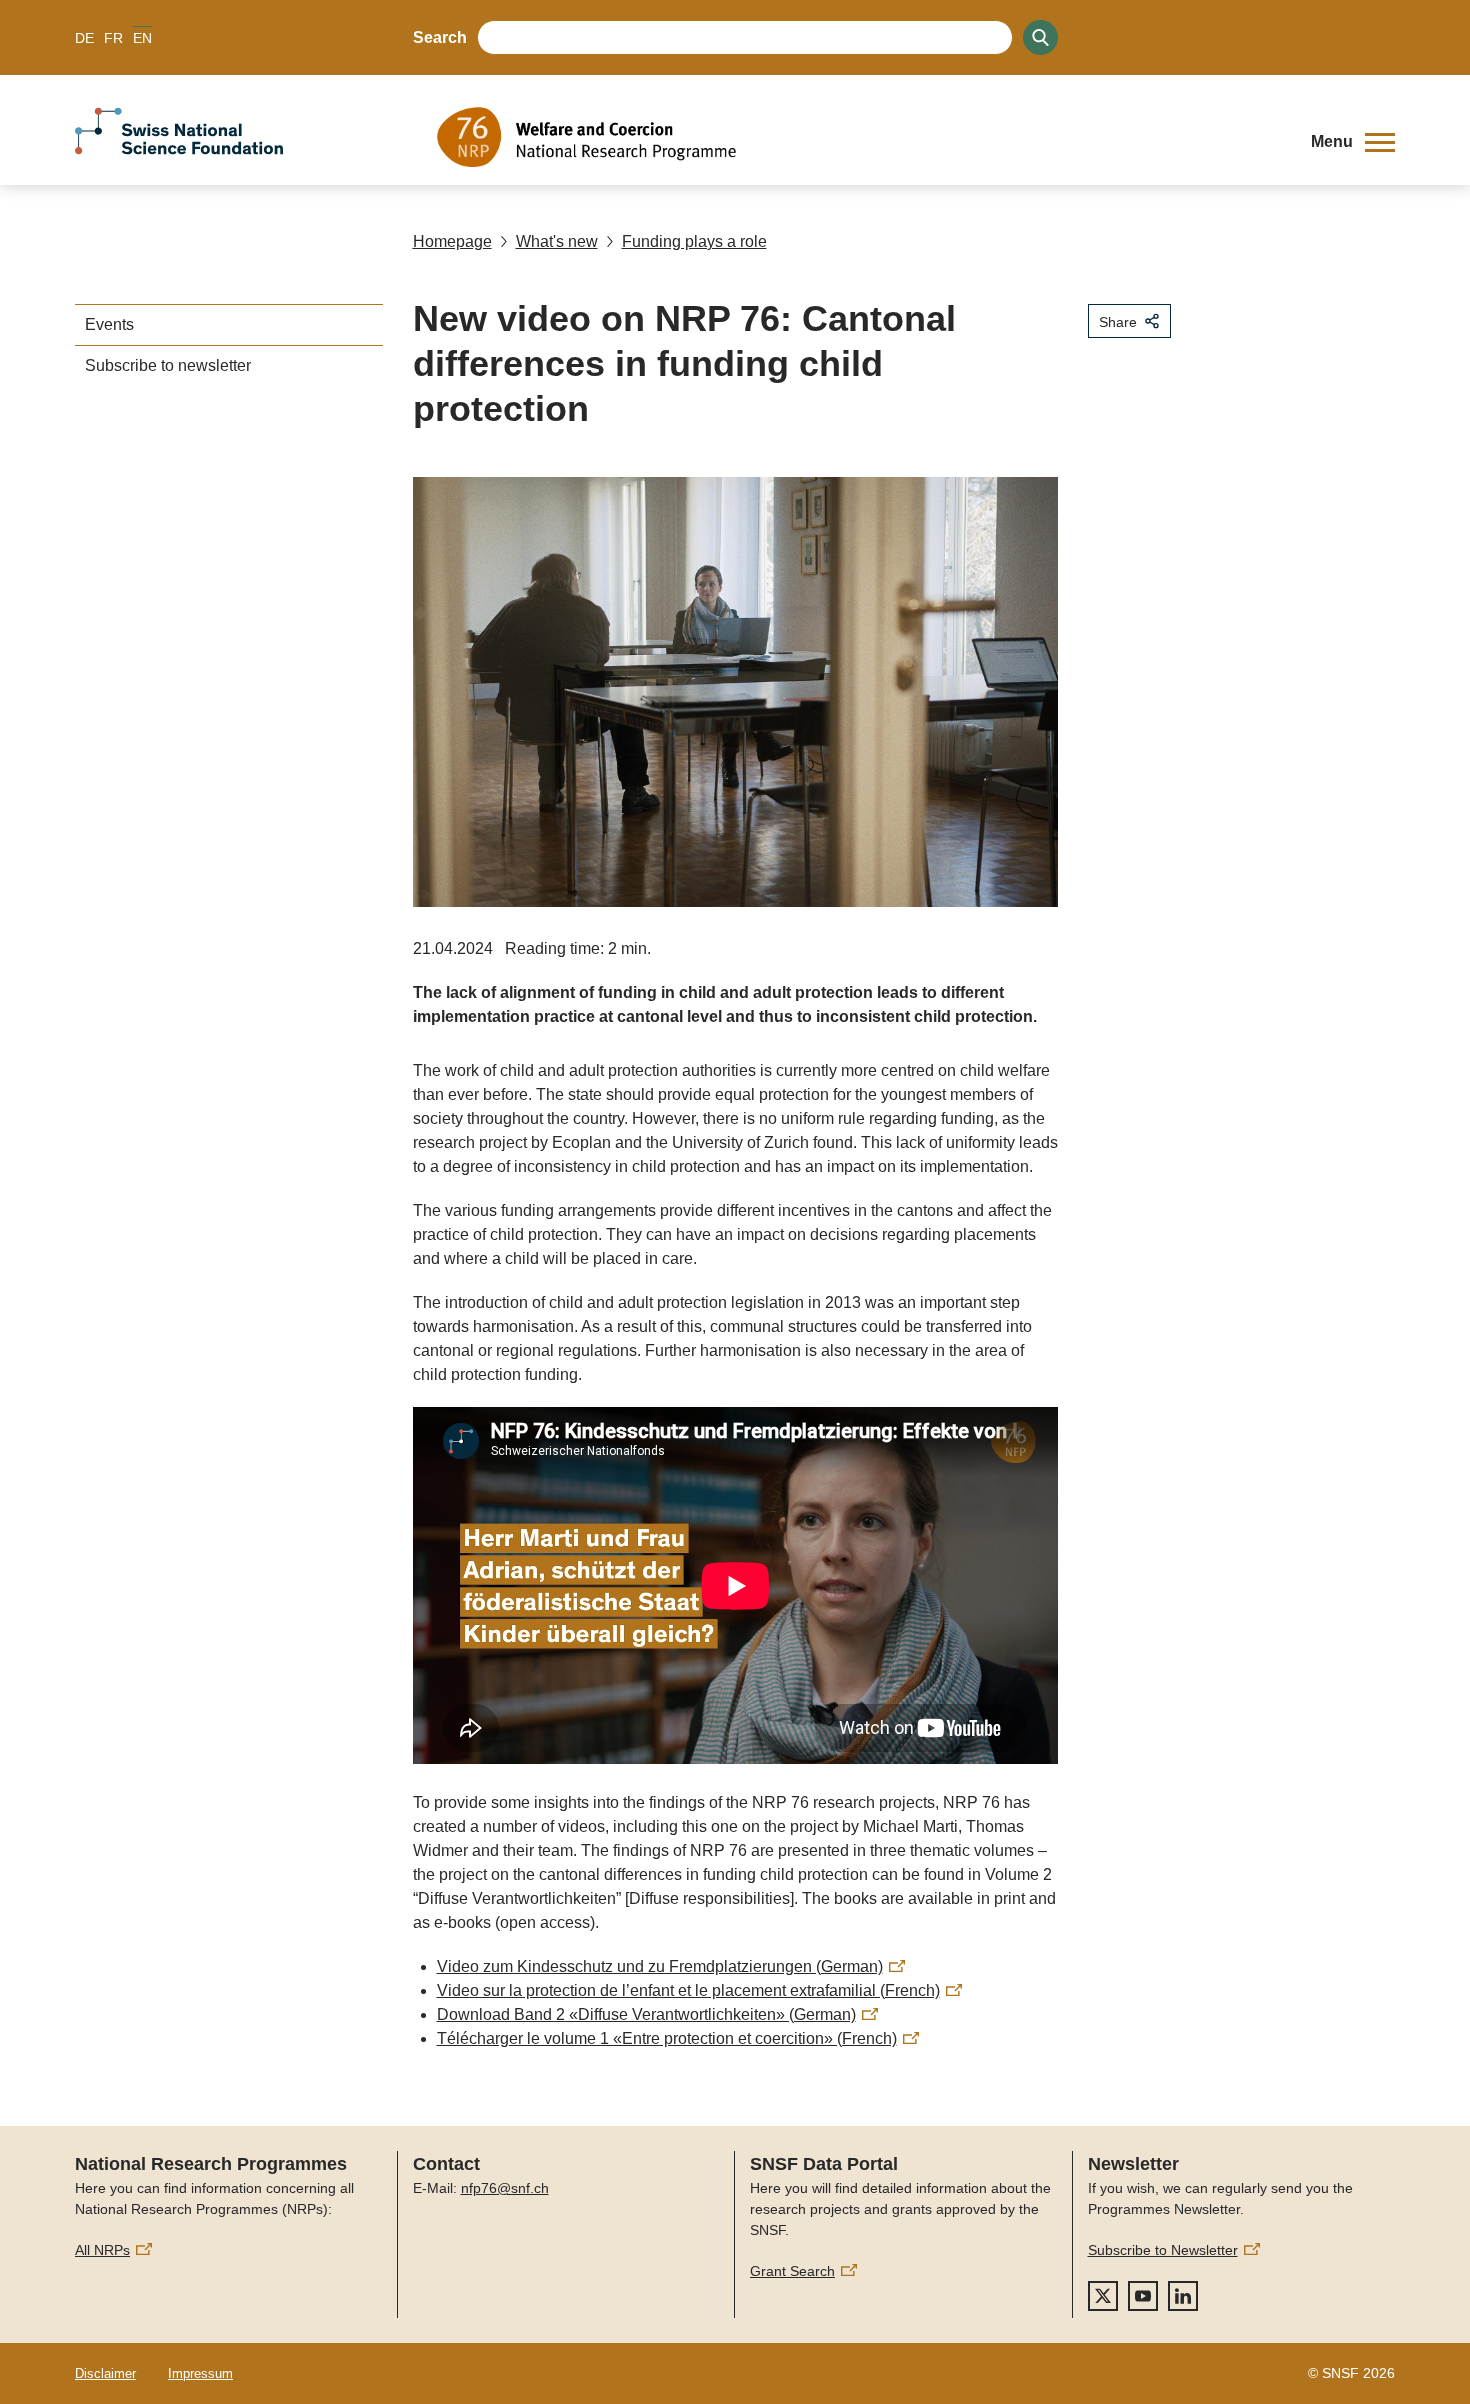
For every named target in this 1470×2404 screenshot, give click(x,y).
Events (109, 324)
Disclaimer (105, 2373)
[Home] (859, 137)
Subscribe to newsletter (168, 365)
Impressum (200, 2373)
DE (84, 38)
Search (440, 37)
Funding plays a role (694, 241)
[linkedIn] (1183, 2296)
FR (113, 38)
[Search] (1040, 37)
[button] (1353, 142)
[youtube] (1143, 2296)
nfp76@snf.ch (505, 2188)
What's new (557, 241)
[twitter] (1103, 2296)
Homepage (452, 241)
